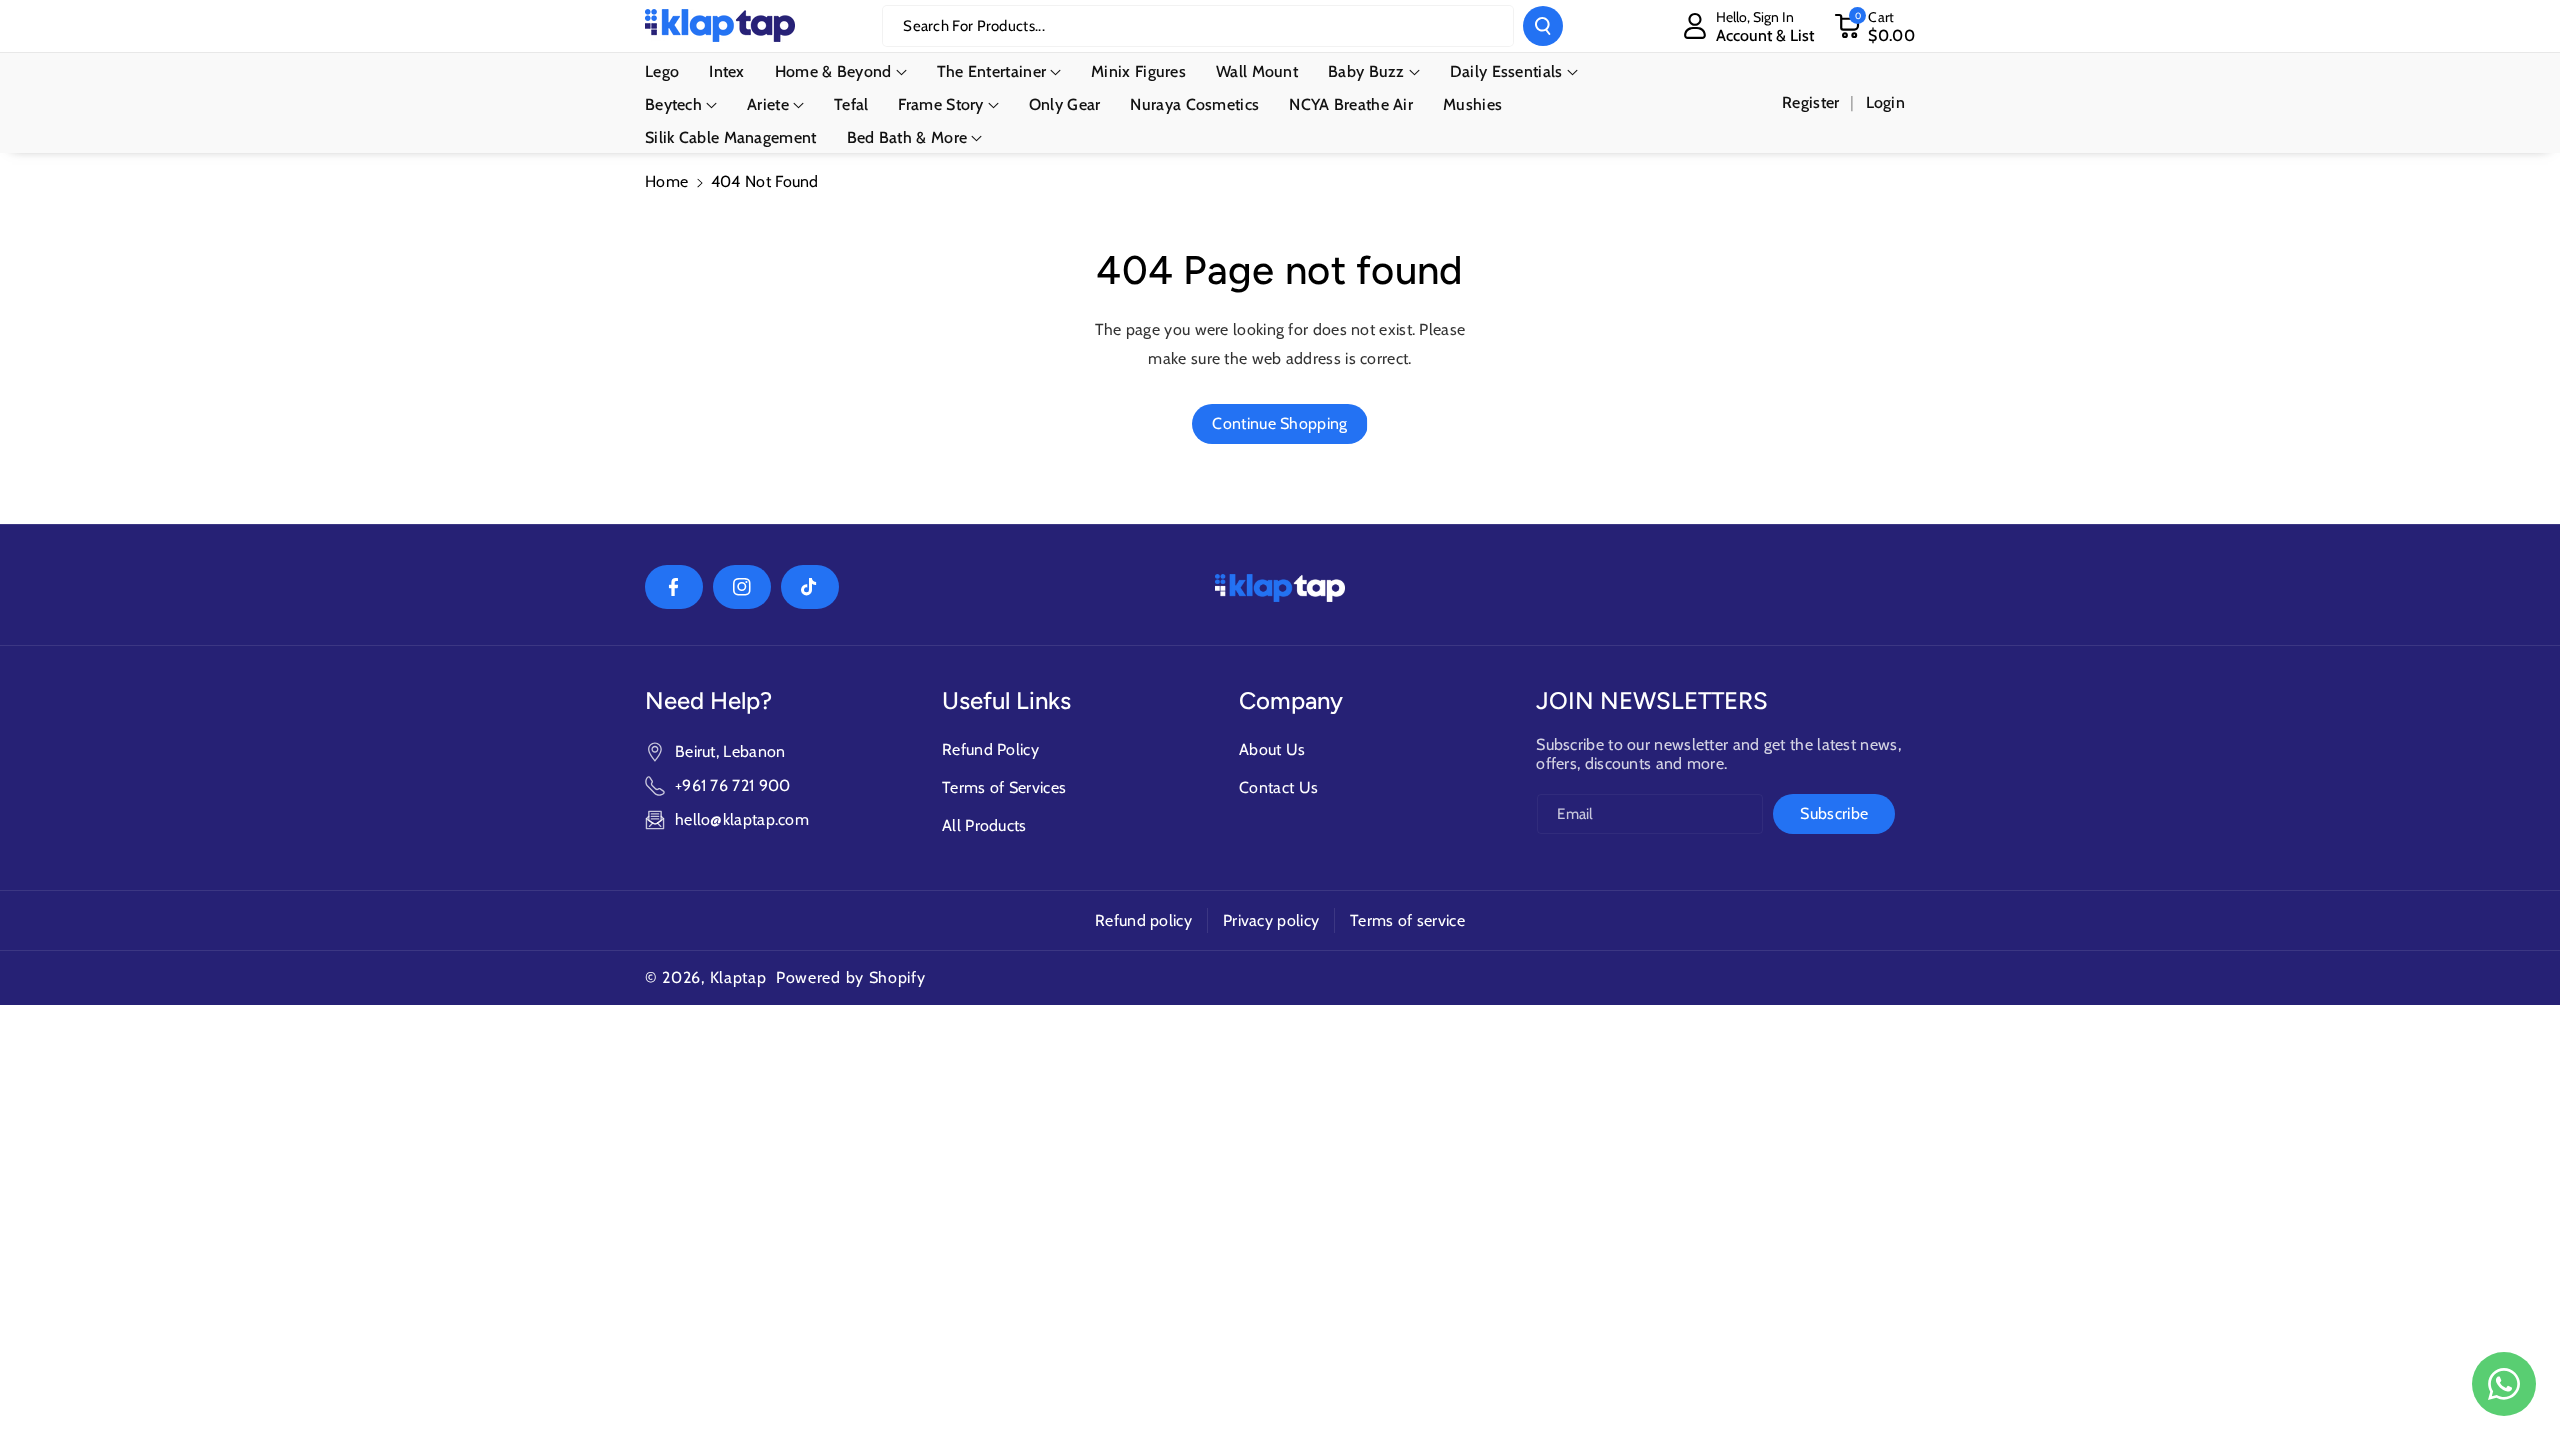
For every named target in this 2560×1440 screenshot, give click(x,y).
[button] (1874, 26)
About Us (1272, 749)
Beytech (673, 104)
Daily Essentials (1506, 71)
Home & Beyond (833, 71)
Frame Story (940, 104)
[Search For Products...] (1543, 26)
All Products (984, 825)
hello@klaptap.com (742, 819)
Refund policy (1143, 920)
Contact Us (1278, 787)
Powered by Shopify (851, 977)
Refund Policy (990, 749)
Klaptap (738, 977)
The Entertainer (992, 71)
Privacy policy (1271, 920)
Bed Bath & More (907, 137)
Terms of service (1407, 920)
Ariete (768, 104)
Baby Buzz (1366, 71)
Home (666, 181)
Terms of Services (1004, 787)
